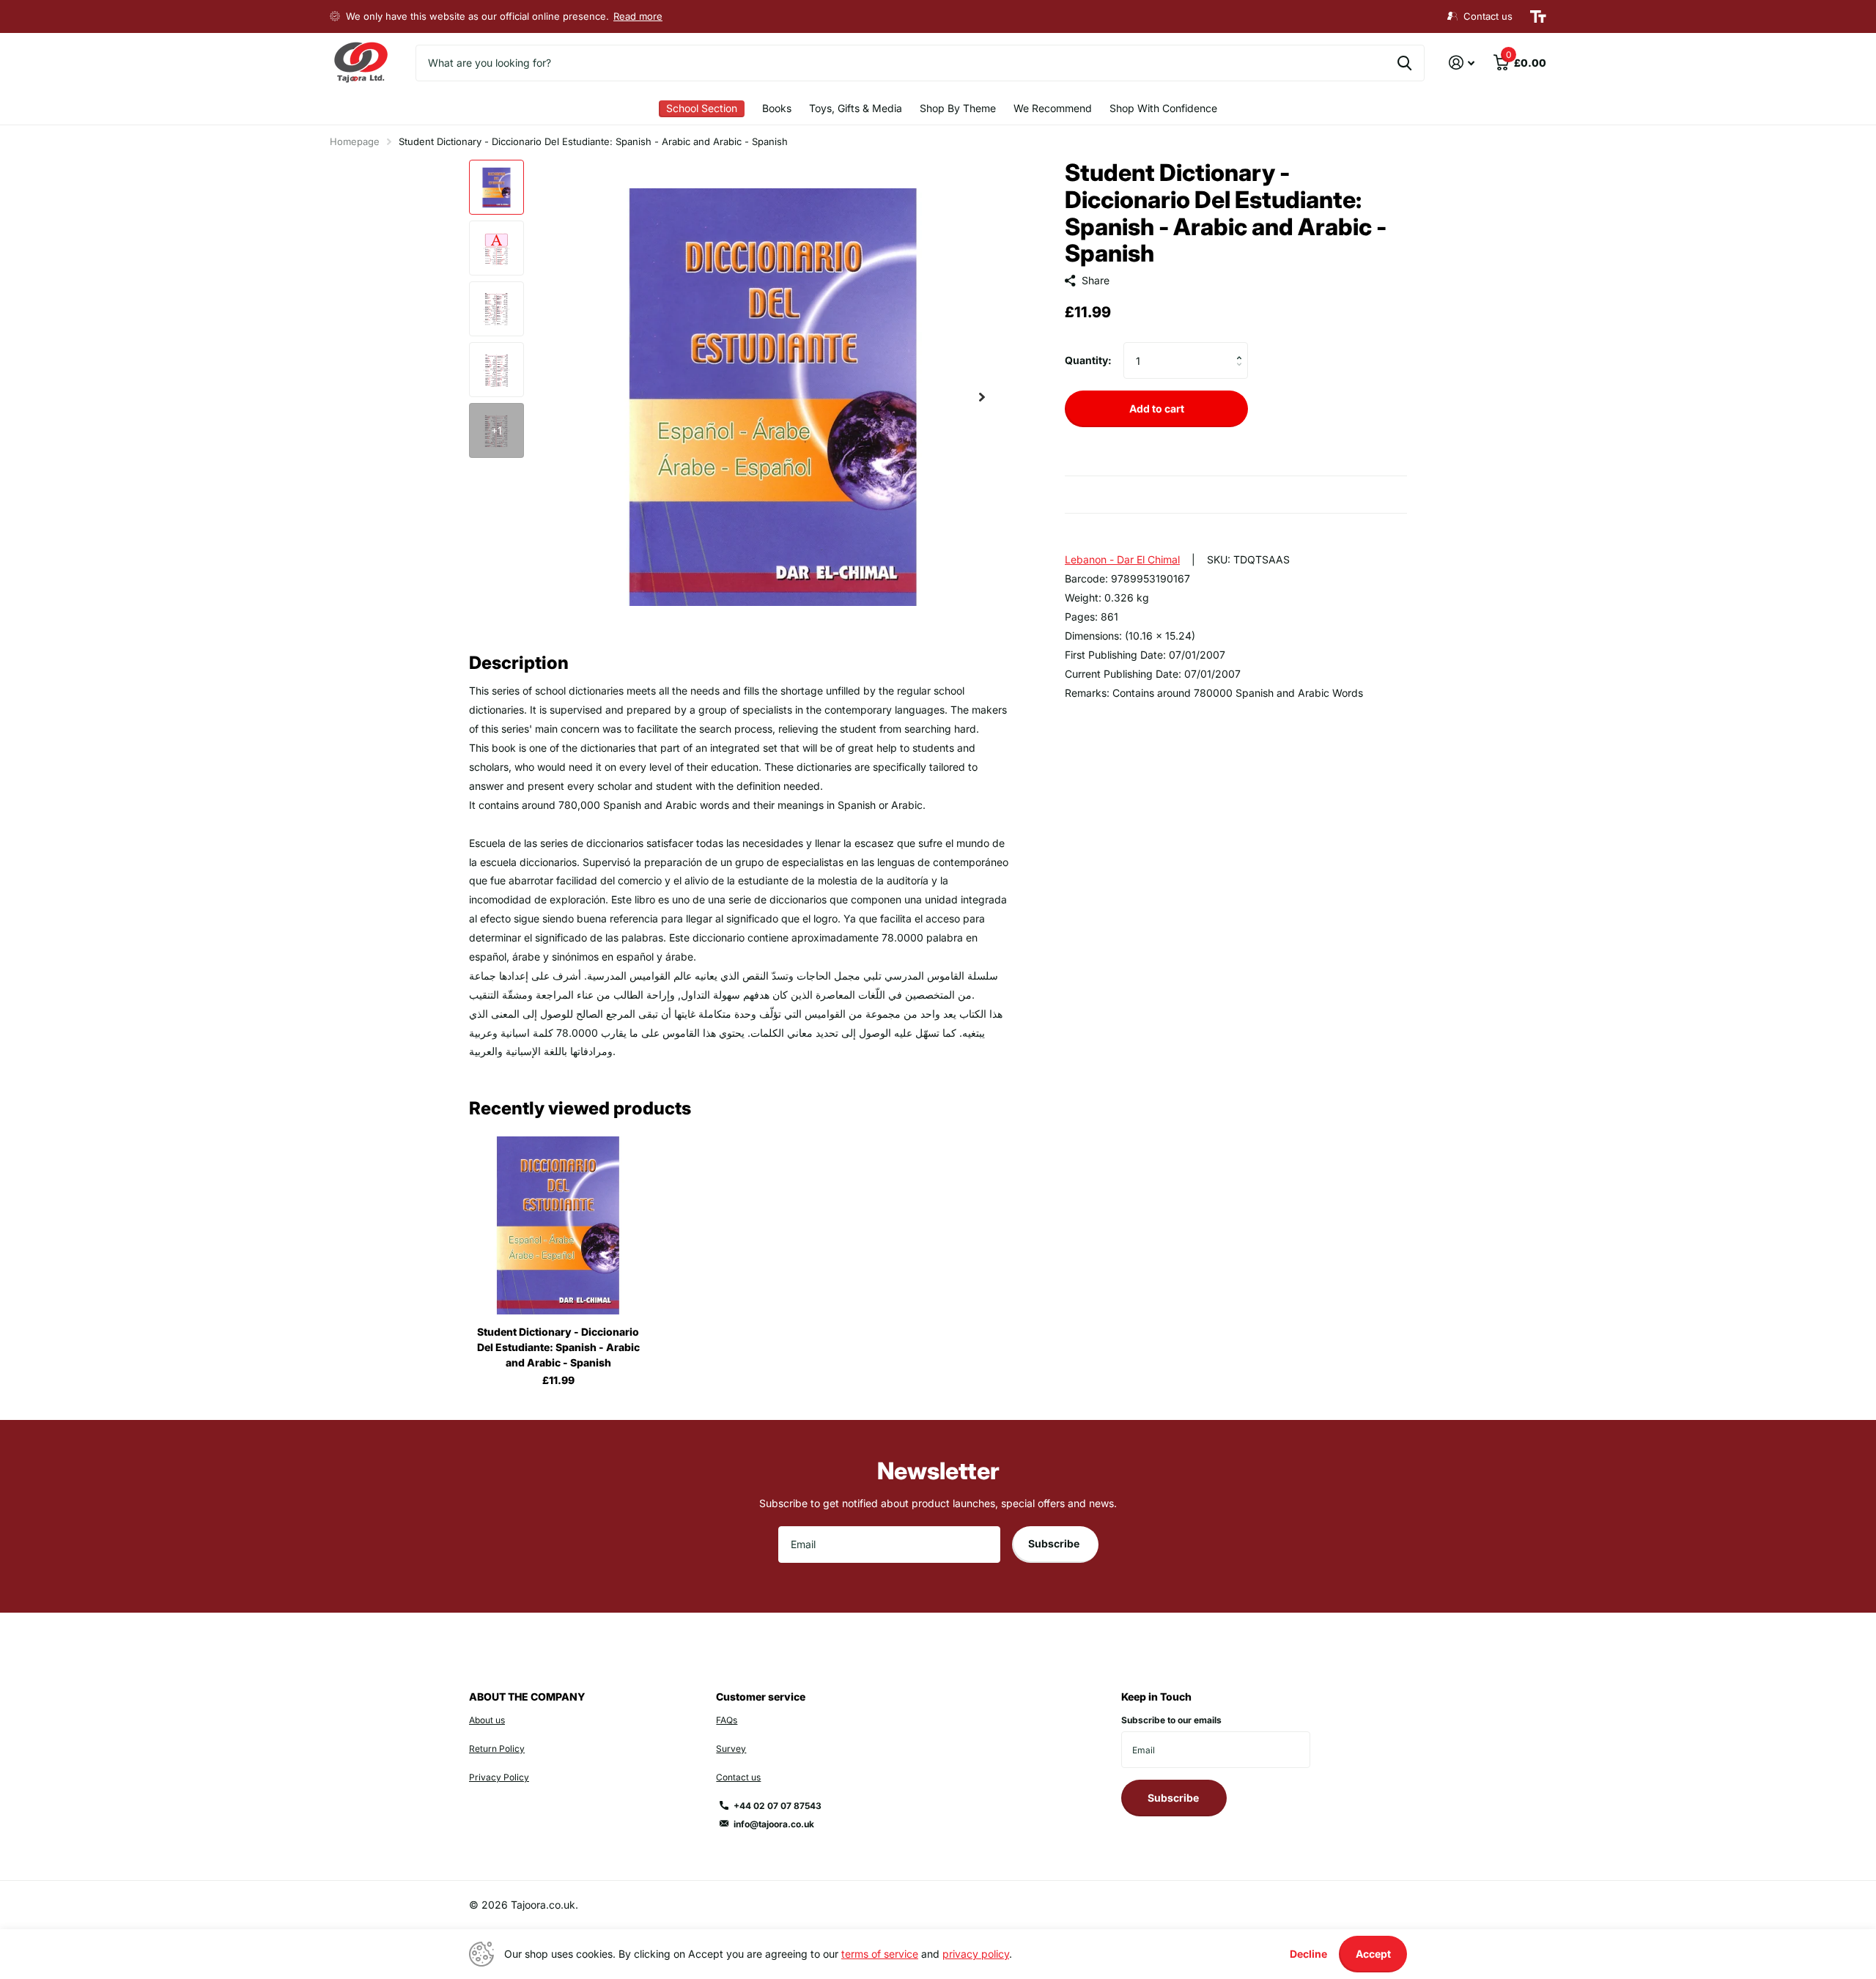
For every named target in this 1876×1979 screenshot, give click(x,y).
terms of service (880, 1954)
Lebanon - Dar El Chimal (1122, 559)
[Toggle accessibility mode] (1538, 17)
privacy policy (976, 1954)
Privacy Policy (499, 1777)
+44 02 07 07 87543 (778, 1806)
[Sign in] (1462, 63)
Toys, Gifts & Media (856, 108)
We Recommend (1053, 108)
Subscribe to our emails (1171, 1720)
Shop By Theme (958, 108)
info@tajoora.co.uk (774, 1824)
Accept (1373, 1954)
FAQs (727, 1720)
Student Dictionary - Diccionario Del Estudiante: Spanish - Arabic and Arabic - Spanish (558, 1347)
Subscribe (1055, 1543)
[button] (982, 397)
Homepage (355, 141)
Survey (731, 1749)
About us (487, 1720)
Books (777, 108)
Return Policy (497, 1749)
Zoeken (1404, 63)
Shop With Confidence (1163, 108)
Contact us (738, 1777)
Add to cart (1157, 408)
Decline (1308, 1954)
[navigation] (496, 187)
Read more (638, 16)
